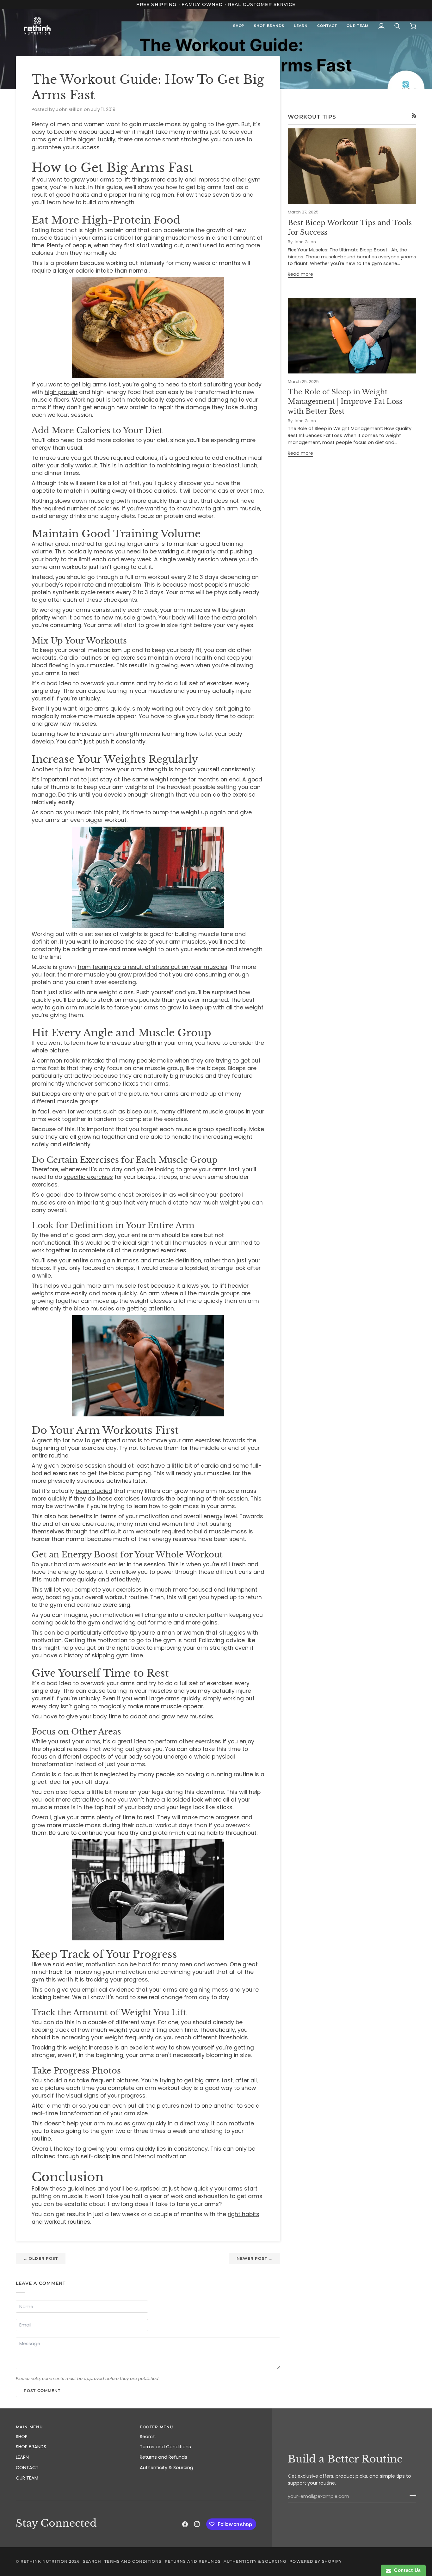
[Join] (411, 2496)
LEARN (22, 2457)
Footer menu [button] (156, 2427)
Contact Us (406, 2570)
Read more (300, 274)
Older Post (41, 2258)
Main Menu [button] (29, 2427)
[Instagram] (197, 2524)
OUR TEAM (27, 2478)
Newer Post (255, 2258)
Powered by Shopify (316, 2561)
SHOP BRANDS (31, 2447)
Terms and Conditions (165, 2447)
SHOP (22, 2437)
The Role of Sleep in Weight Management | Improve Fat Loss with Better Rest (345, 402)
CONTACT (27, 2468)
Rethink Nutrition (44, 2561)
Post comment (42, 2391)
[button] (239, 26)
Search (148, 2437)
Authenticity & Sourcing (167, 2468)
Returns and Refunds (164, 2457)
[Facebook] (185, 2524)
